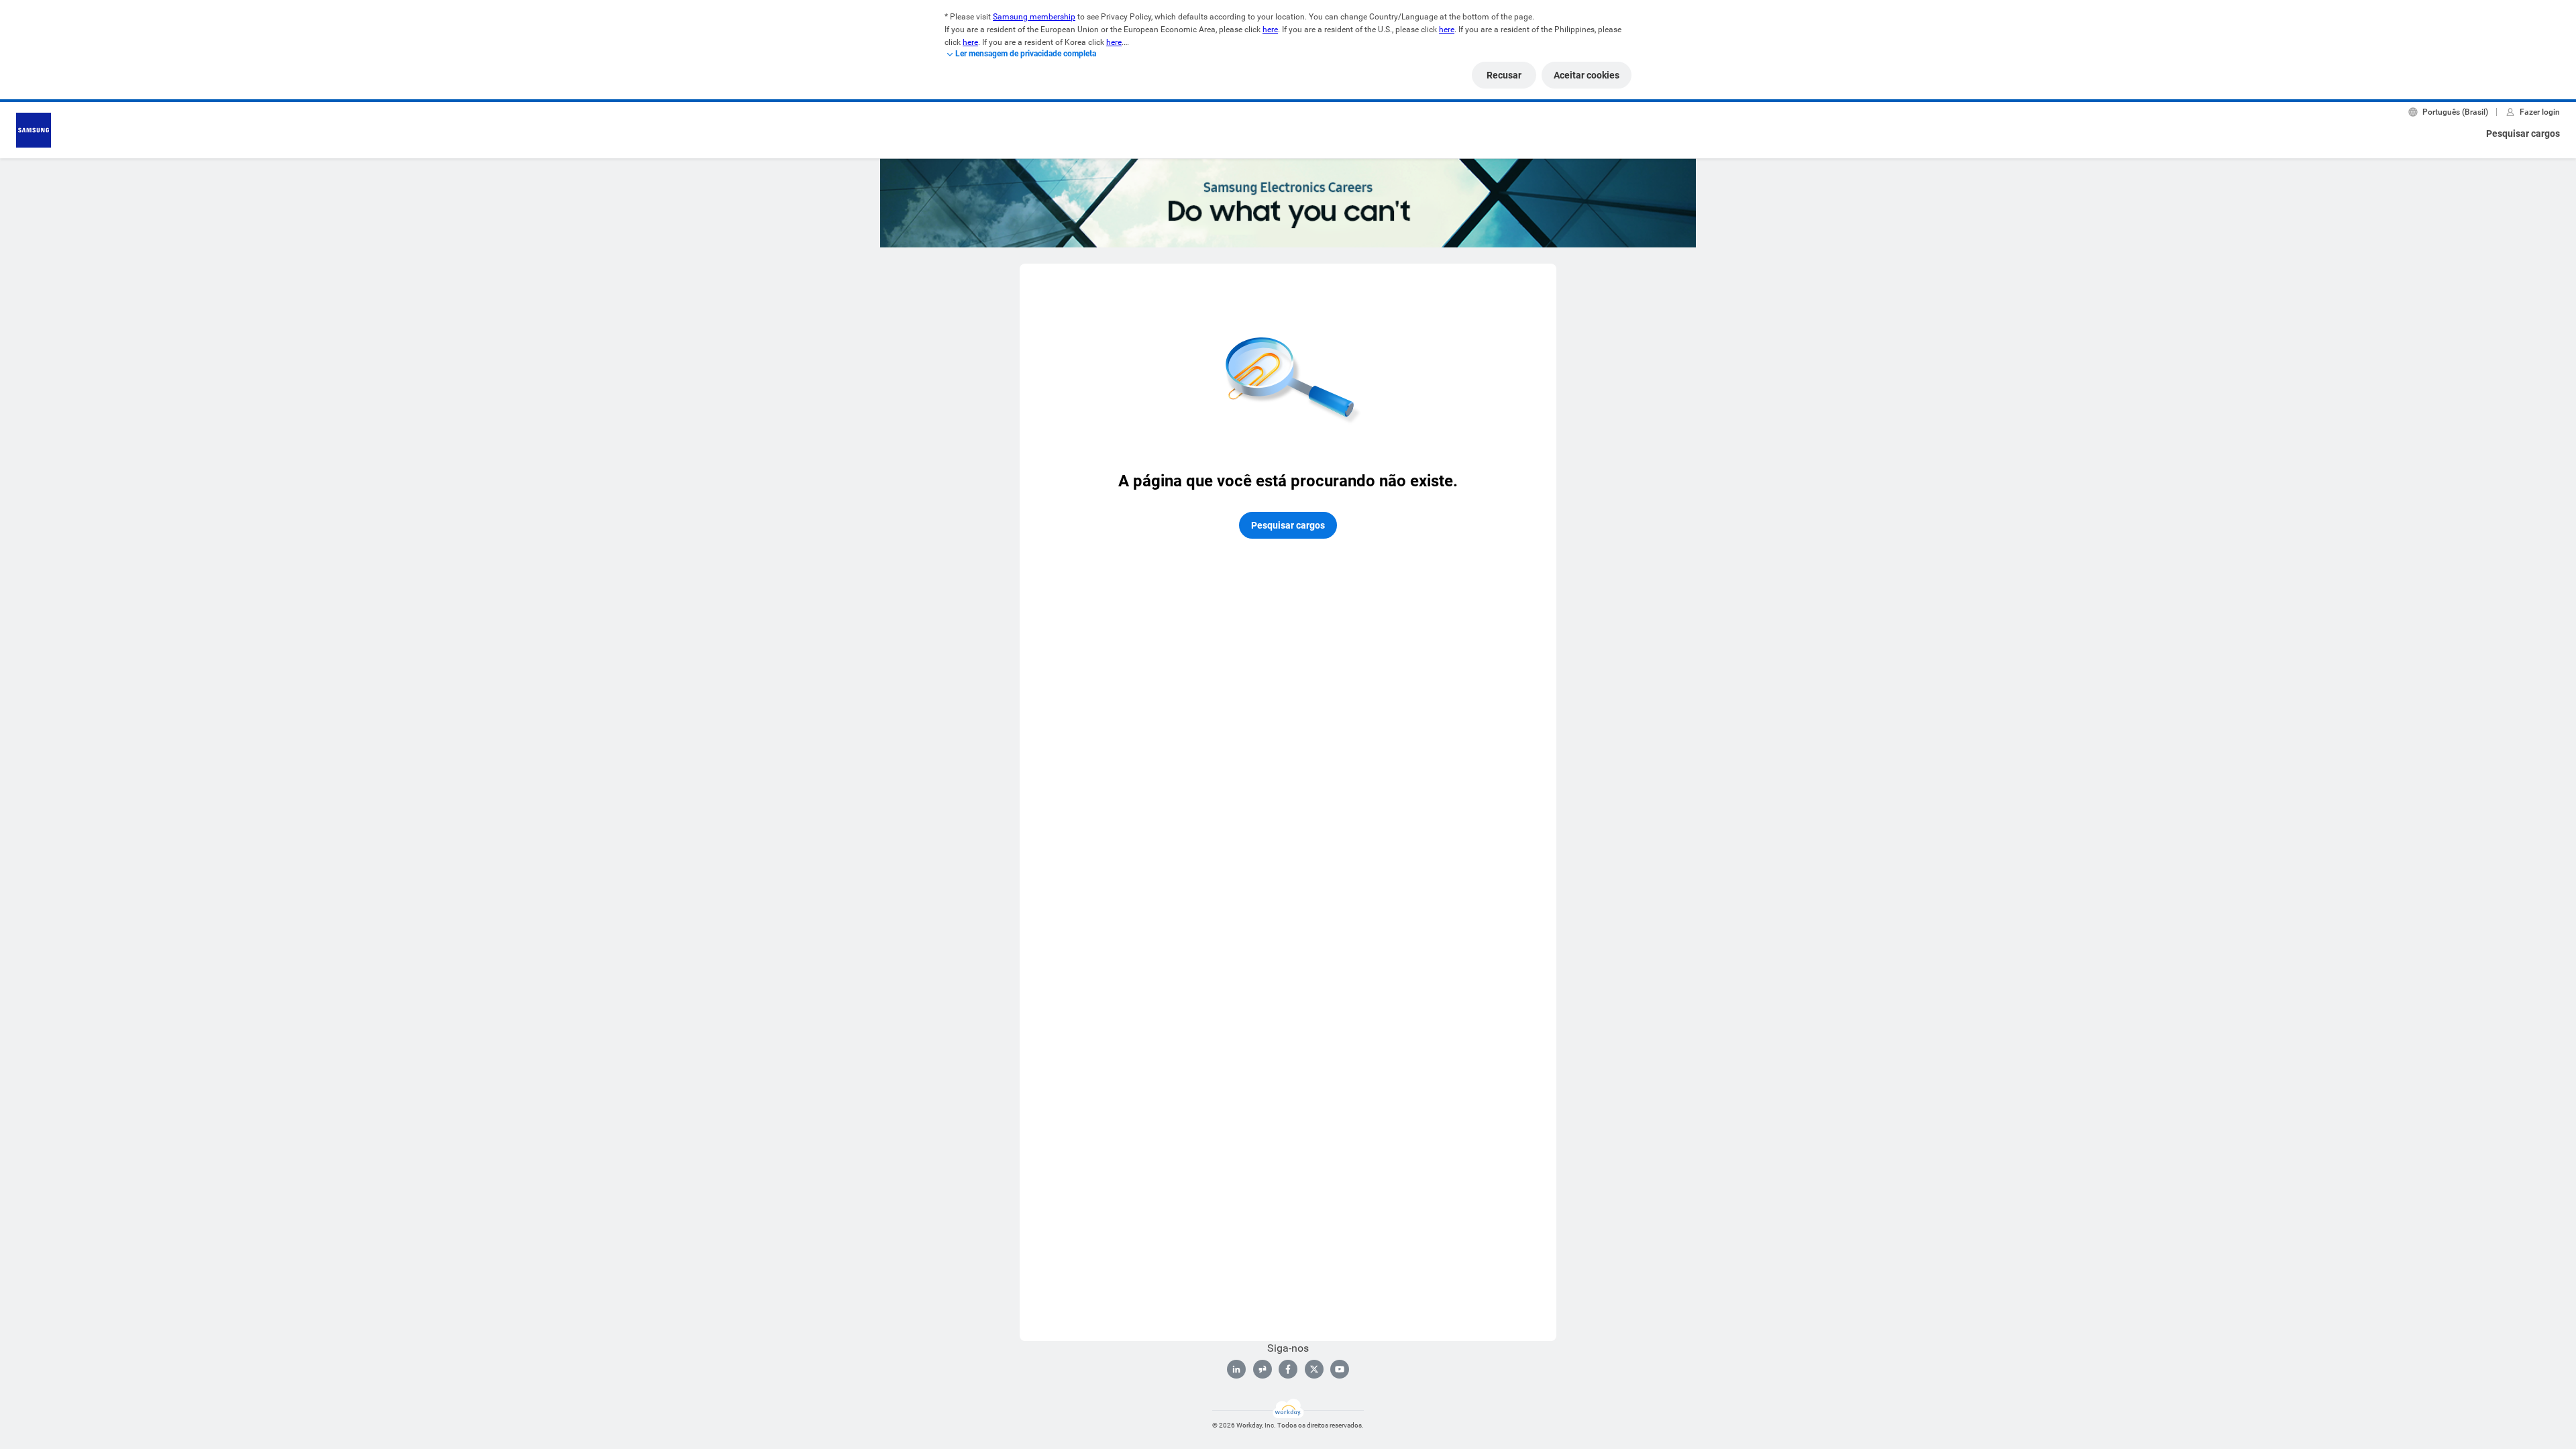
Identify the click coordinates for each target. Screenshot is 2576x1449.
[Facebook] (1288, 1369)
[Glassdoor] (1263, 1369)
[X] (1314, 1369)
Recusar (1504, 75)
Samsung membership (1034, 17)
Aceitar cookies (1587, 75)
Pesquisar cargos (2523, 133)
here (1270, 30)
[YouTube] (1340, 1369)
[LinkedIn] (1236, 1369)
